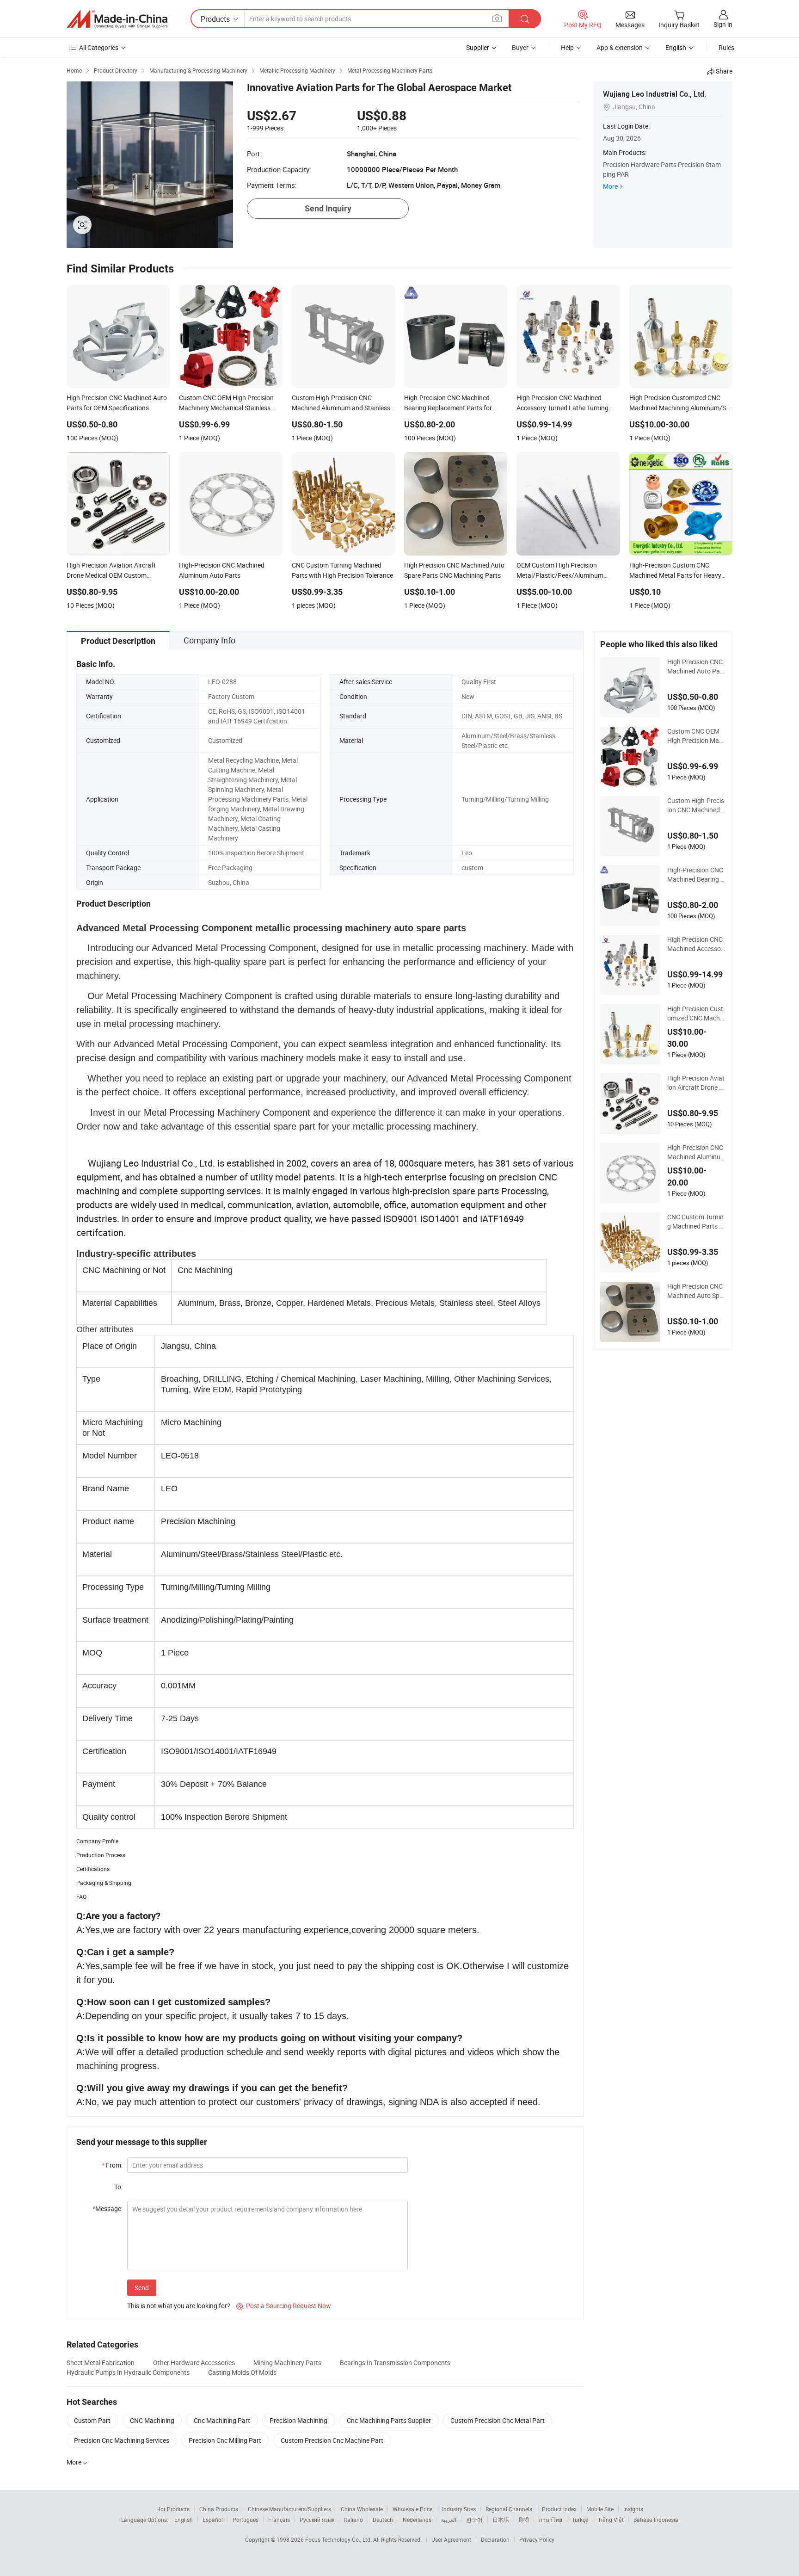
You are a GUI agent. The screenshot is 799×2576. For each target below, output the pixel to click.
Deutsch (383, 2520)
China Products (219, 2509)
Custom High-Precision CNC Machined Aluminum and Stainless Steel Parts (696, 805)
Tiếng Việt (611, 2520)
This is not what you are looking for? (179, 2306)
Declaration (495, 2539)
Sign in (723, 24)
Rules (726, 47)
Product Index (559, 2509)
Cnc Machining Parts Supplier (389, 2420)
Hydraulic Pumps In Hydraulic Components (128, 2372)
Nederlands (417, 2520)
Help (567, 47)
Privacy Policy (537, 2539)
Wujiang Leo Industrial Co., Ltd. (655, 94)
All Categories (99, 47)
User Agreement (451, 2539)
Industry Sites (459, 2509)
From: (112, 2165)
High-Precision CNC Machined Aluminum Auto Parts (695, 1152)
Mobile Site (600, 2509)
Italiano (353, 2520)
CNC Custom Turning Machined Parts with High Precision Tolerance (696, 1222)
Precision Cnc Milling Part (225, 2440)
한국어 (474, 2520)
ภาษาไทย (550, 2520)
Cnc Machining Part (222, 2420)
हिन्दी (524, 2520)
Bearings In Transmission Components (395, 2363)
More (610, 186)
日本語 (501, 2520)
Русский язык (317, 2520)
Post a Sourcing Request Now (284, 2306)
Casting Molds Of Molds (242, 2372)
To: (118, 2187)
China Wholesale (362, 2509)
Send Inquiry (328, 208)
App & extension (620, 47)
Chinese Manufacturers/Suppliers (289, 2509)
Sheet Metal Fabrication (101, 2363)
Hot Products (173, 2509)
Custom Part (92, 2420)
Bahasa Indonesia (656, 2520)
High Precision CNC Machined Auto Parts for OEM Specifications (696, 667)
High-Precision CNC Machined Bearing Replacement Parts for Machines (696, 875)
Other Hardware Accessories (194, 2363)
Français (279, 2520)
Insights (633, 2509)
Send (142, 2288)
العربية (449, 2520)
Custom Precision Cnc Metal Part (498, 2420)
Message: (108, 2208)
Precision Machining (298, 2420)
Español (213, 2520)
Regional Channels (509, 2509)
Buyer (520, 47)
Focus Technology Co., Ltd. (339, 2539)
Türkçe (580, 2520)
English (184, 2520)
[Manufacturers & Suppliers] (117, 19)
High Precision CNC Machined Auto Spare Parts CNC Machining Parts (695, 1291)
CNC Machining (152, 2420)
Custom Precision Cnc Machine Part (332, 2440)
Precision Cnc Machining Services (122, 2440)
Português (246, 2520)
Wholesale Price (412, 2509)
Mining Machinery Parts (287, 2363)
